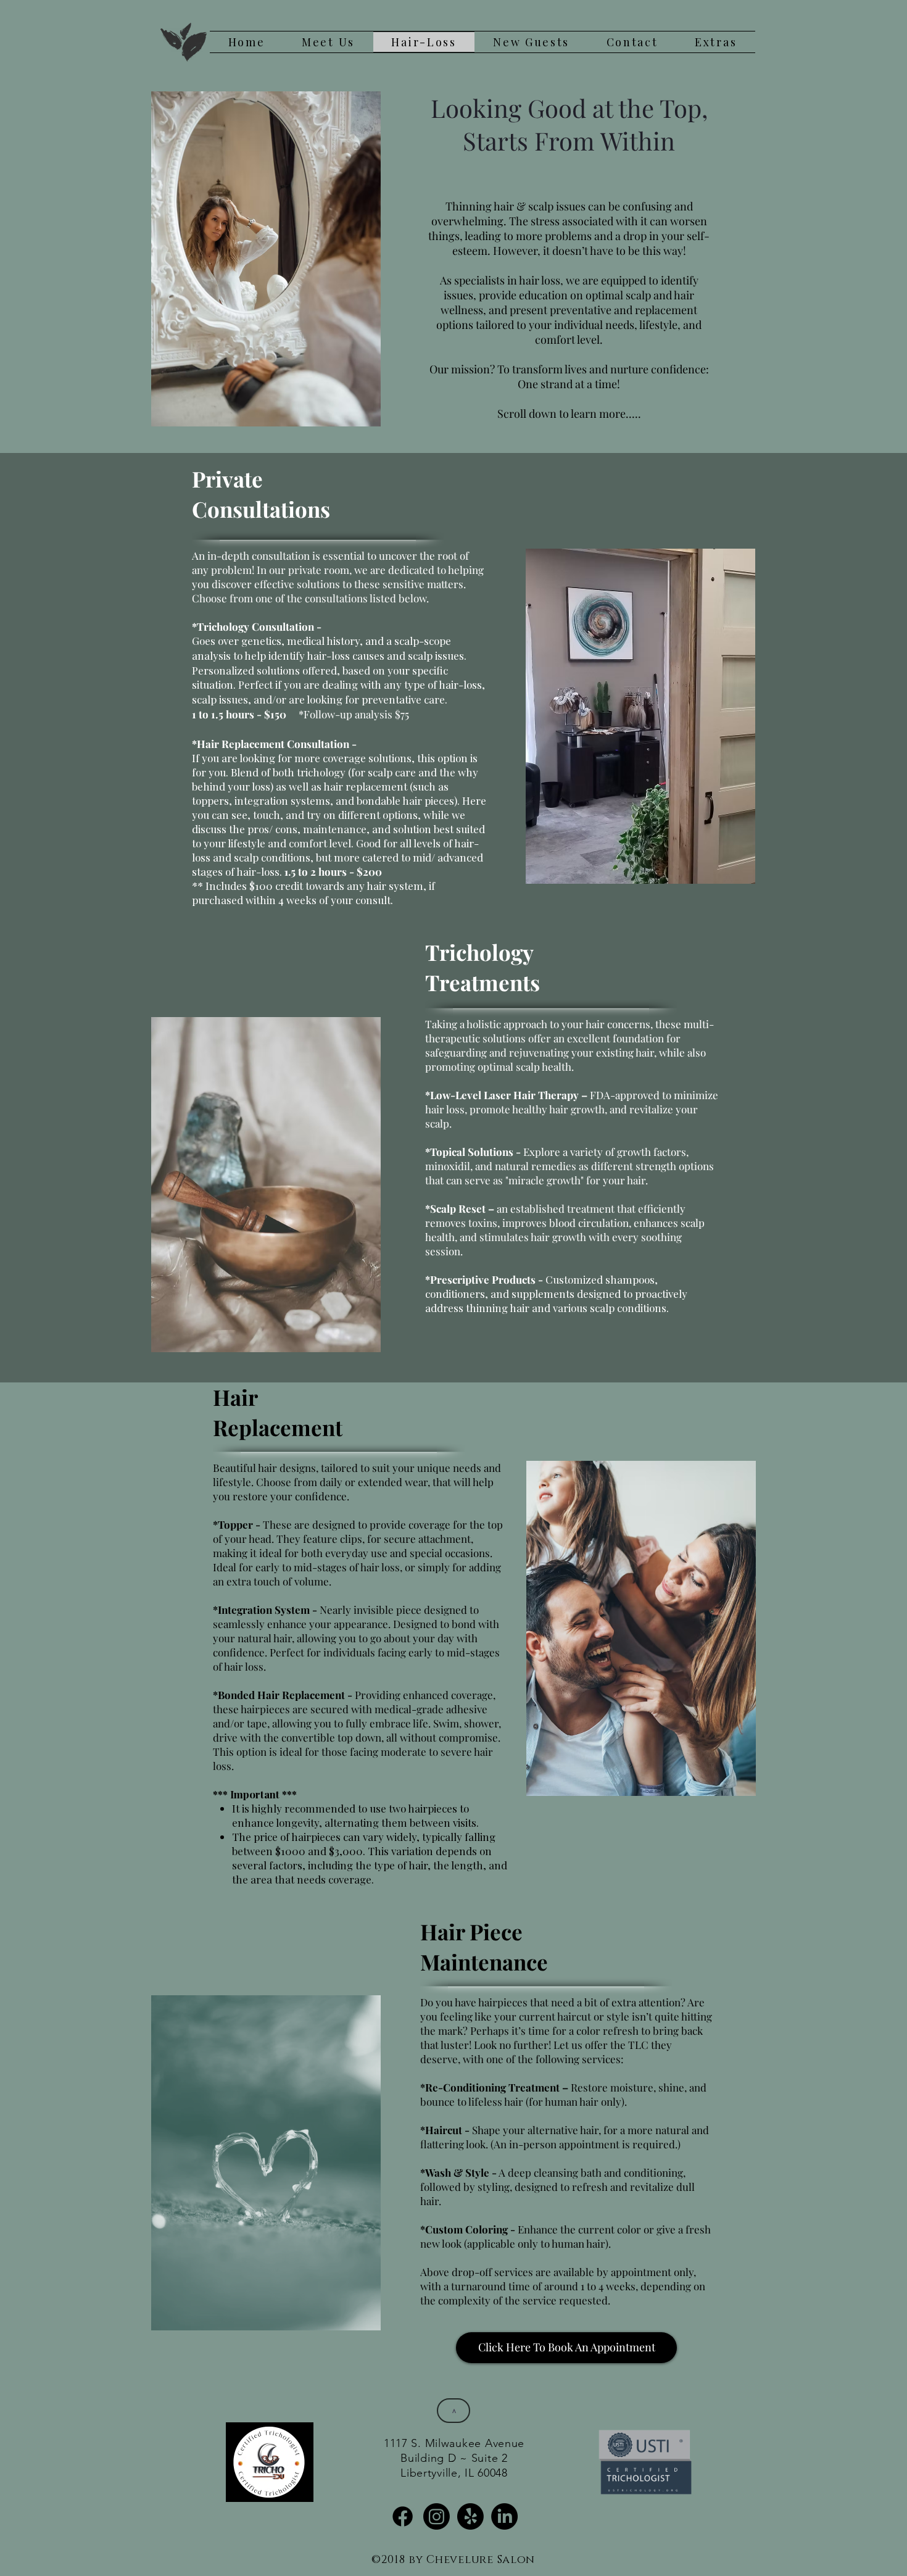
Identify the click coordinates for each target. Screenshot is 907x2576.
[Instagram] (437, 2516)
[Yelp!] (470, 2516)
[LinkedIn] (504, 2516)
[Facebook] (403, 2516)
